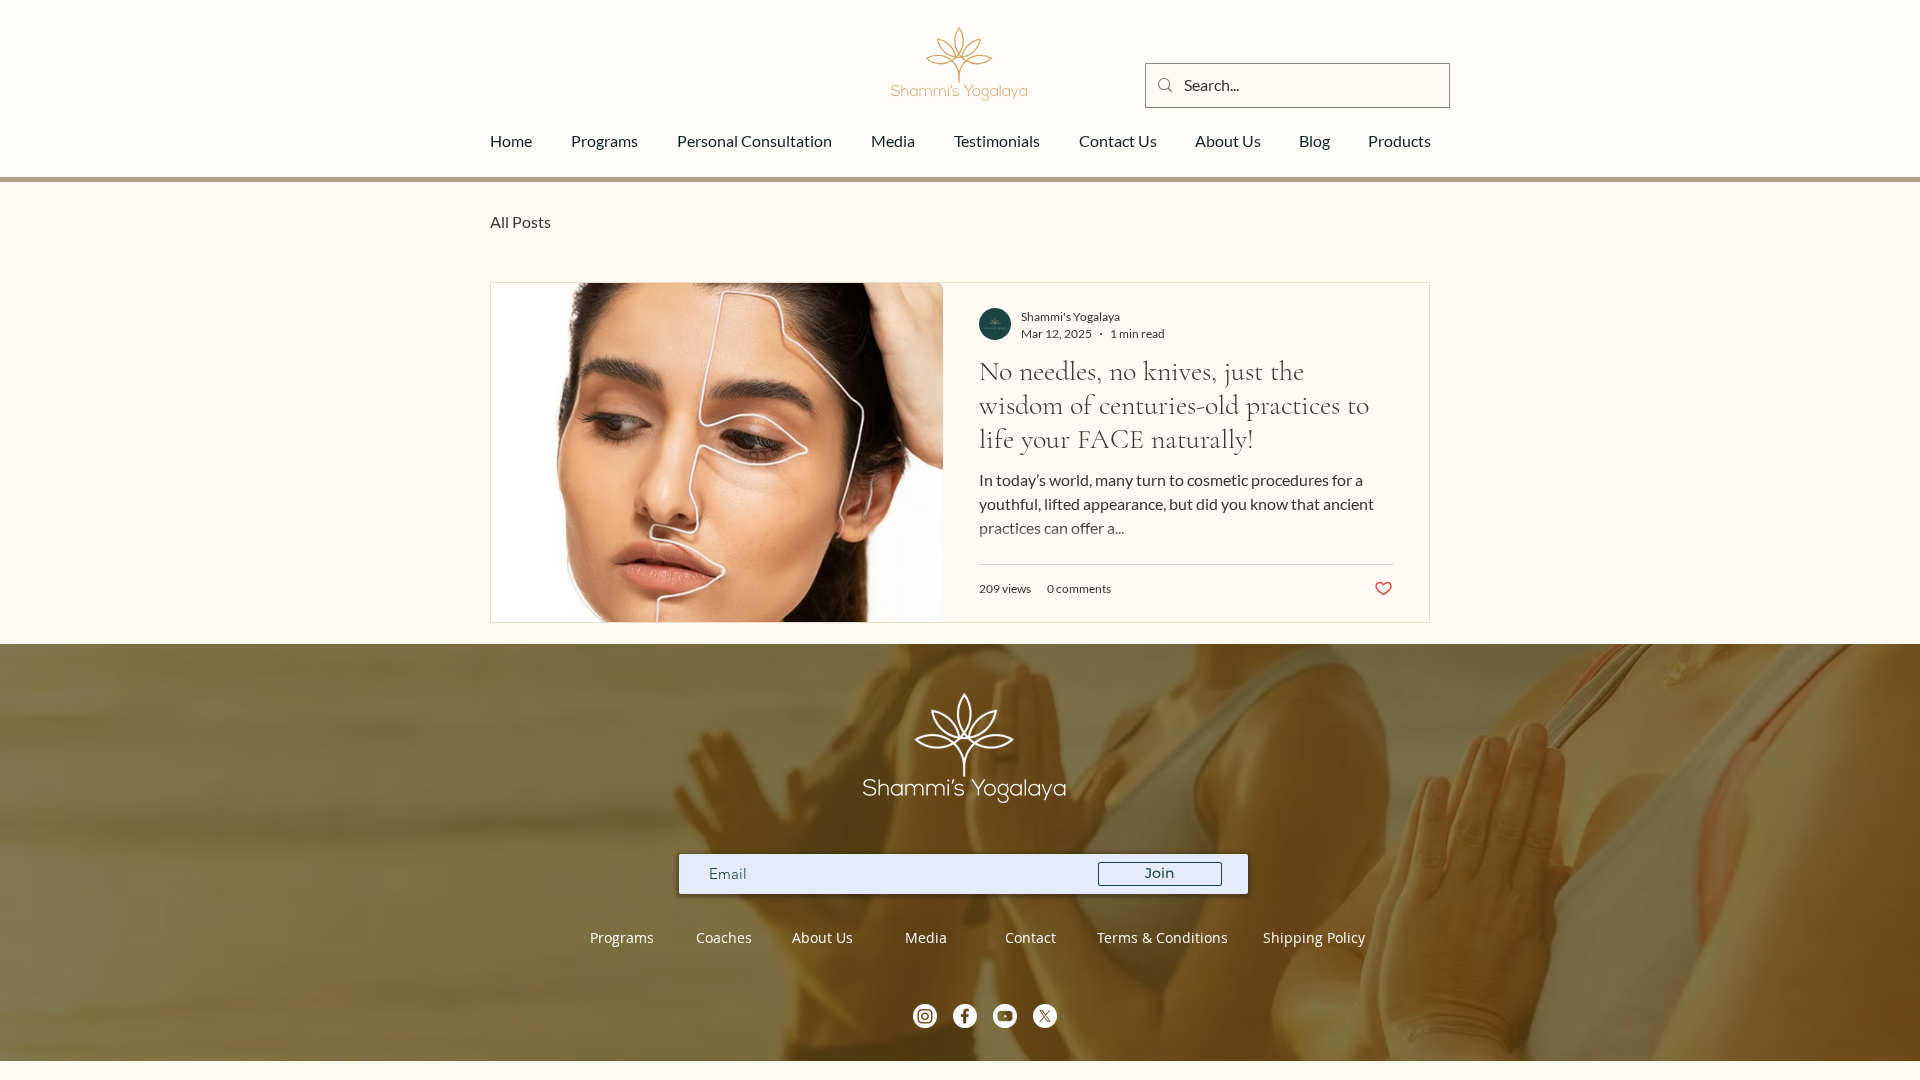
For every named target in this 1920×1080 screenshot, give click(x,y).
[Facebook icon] (965, 1016)
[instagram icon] (925, 1016)
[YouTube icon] (1005, 1016)
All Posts (520, 221)
